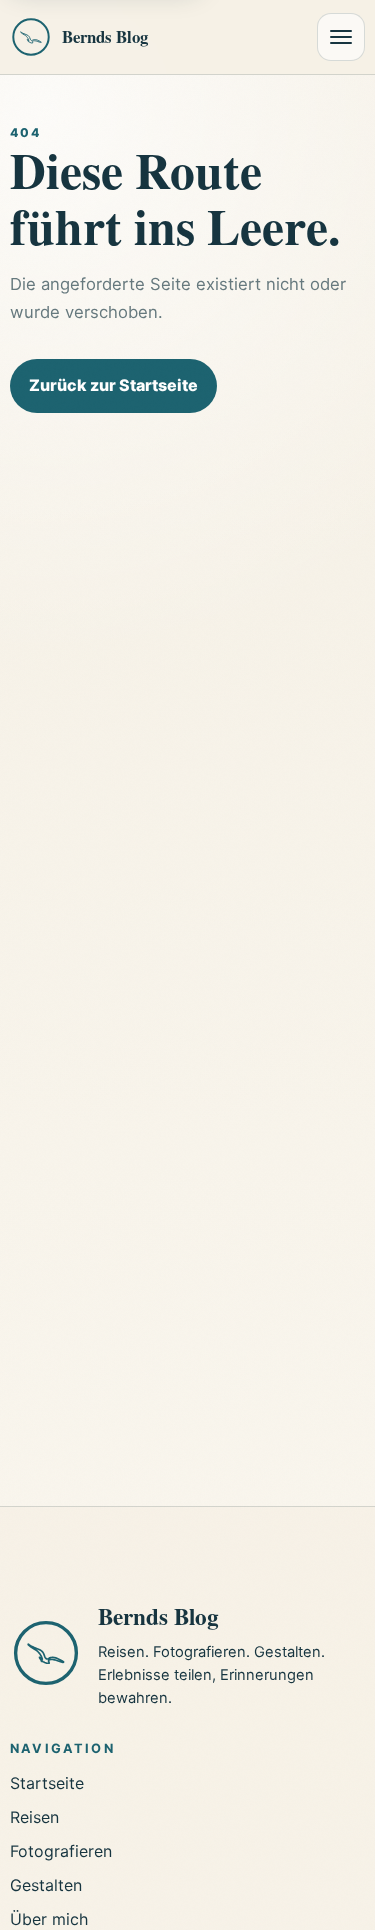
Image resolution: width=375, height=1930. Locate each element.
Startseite (47, 1783)
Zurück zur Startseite (113, 385)
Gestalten (46, 1885)
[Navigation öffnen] (341, 37)
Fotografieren (61, 1851)
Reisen (34, 1817)
